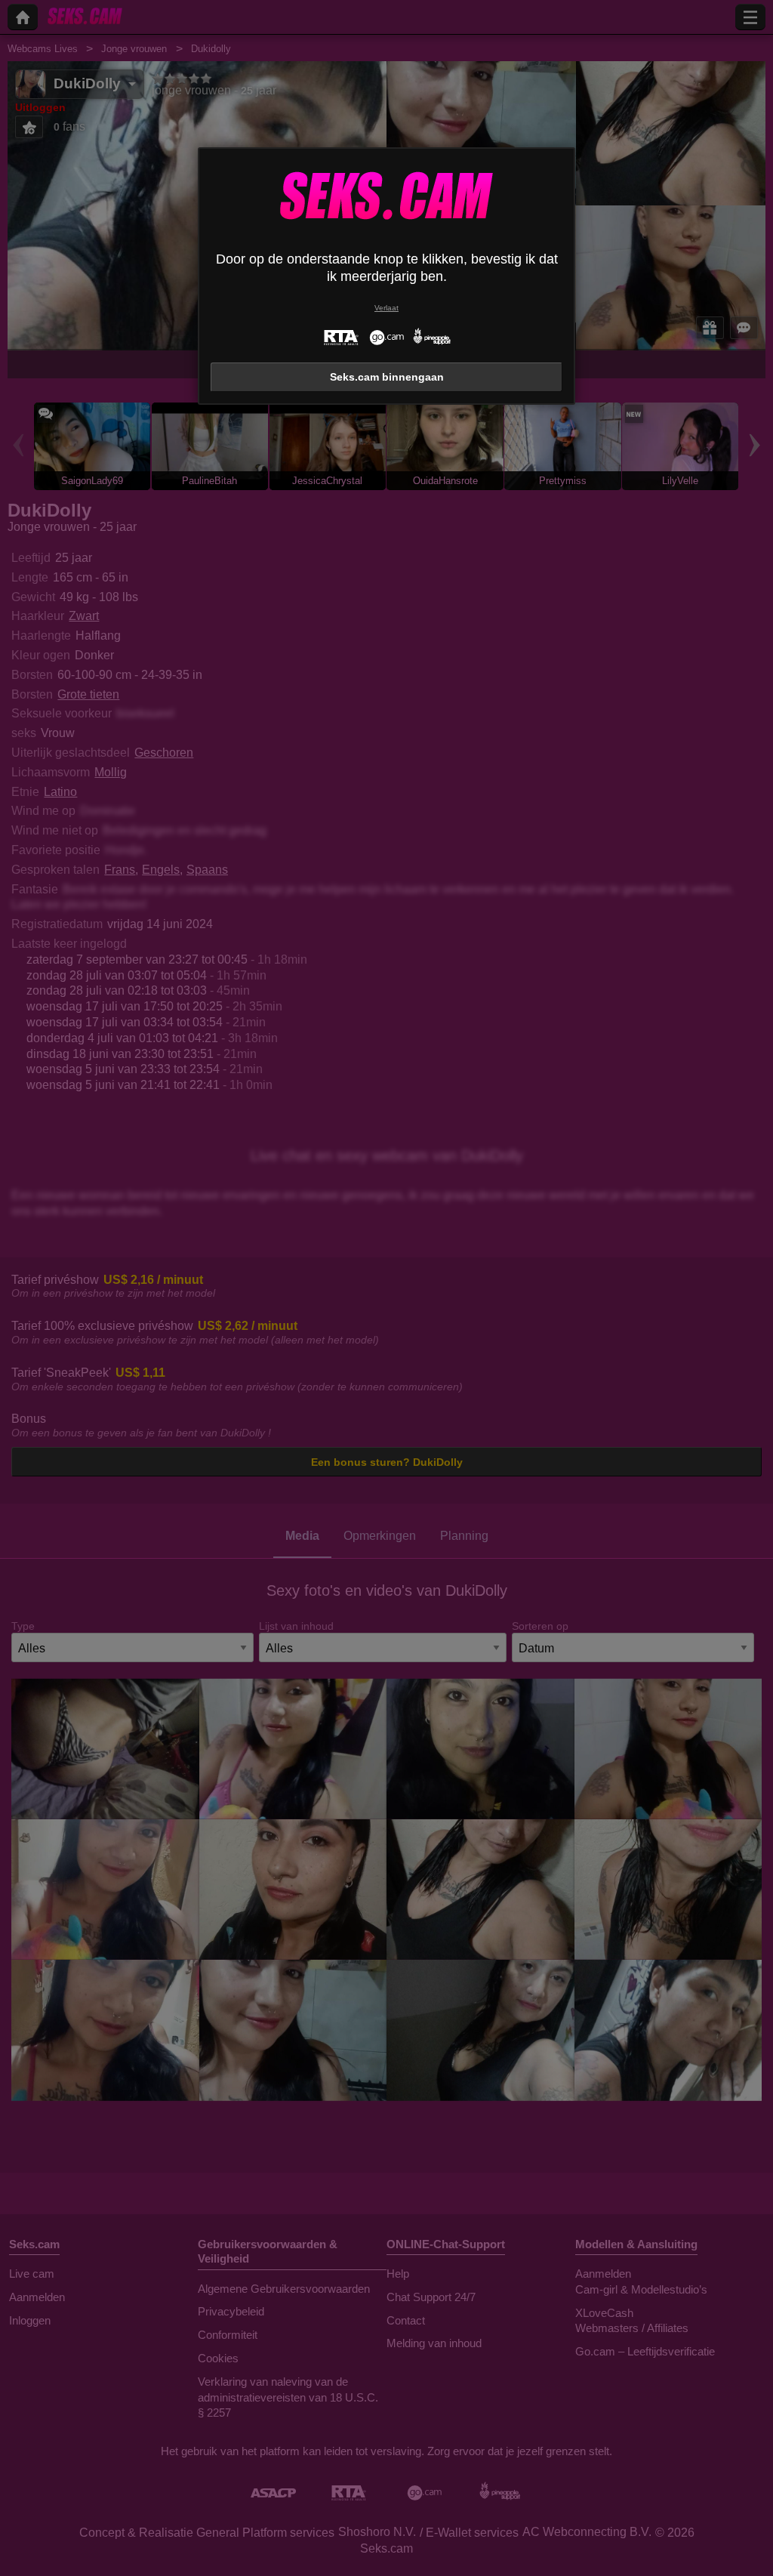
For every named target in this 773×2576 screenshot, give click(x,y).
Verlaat (386, 308)
